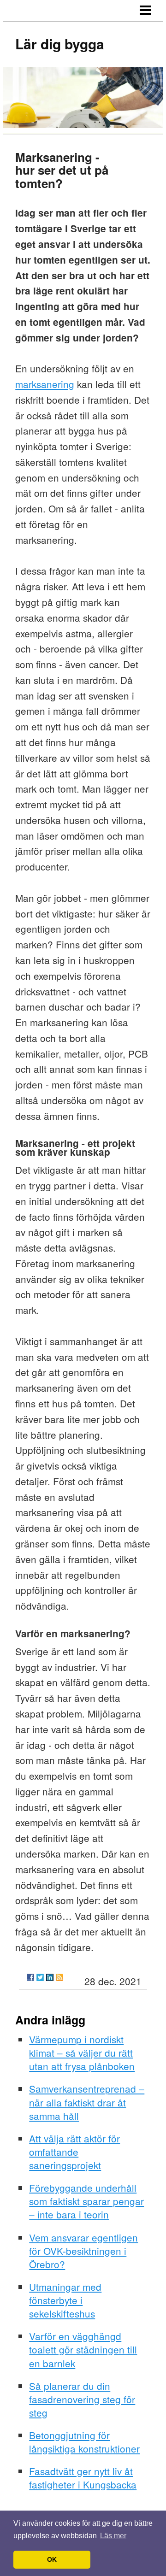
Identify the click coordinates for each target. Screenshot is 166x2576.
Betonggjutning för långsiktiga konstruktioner (84, 2442)
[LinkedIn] (50, 1977)
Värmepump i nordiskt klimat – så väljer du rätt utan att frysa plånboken (82, 2053)
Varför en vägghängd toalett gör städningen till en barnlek (83, 2349)
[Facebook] (30, 1977)
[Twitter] (40, 1977)
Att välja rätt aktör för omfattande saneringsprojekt (74, 2152)
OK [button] (52, 2559)
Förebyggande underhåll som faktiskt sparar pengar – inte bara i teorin (86, 2201)
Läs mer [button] (113, 2536)
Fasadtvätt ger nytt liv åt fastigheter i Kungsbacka (83, 2478)
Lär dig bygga (60, 44)
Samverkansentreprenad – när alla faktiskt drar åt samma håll (87, 2102)
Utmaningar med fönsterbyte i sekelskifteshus (65, 2300)
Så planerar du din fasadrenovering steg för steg (82, 2399)
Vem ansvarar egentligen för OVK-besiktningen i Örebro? (83, 2251)
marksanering (45, 384)
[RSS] (59, 1977)
